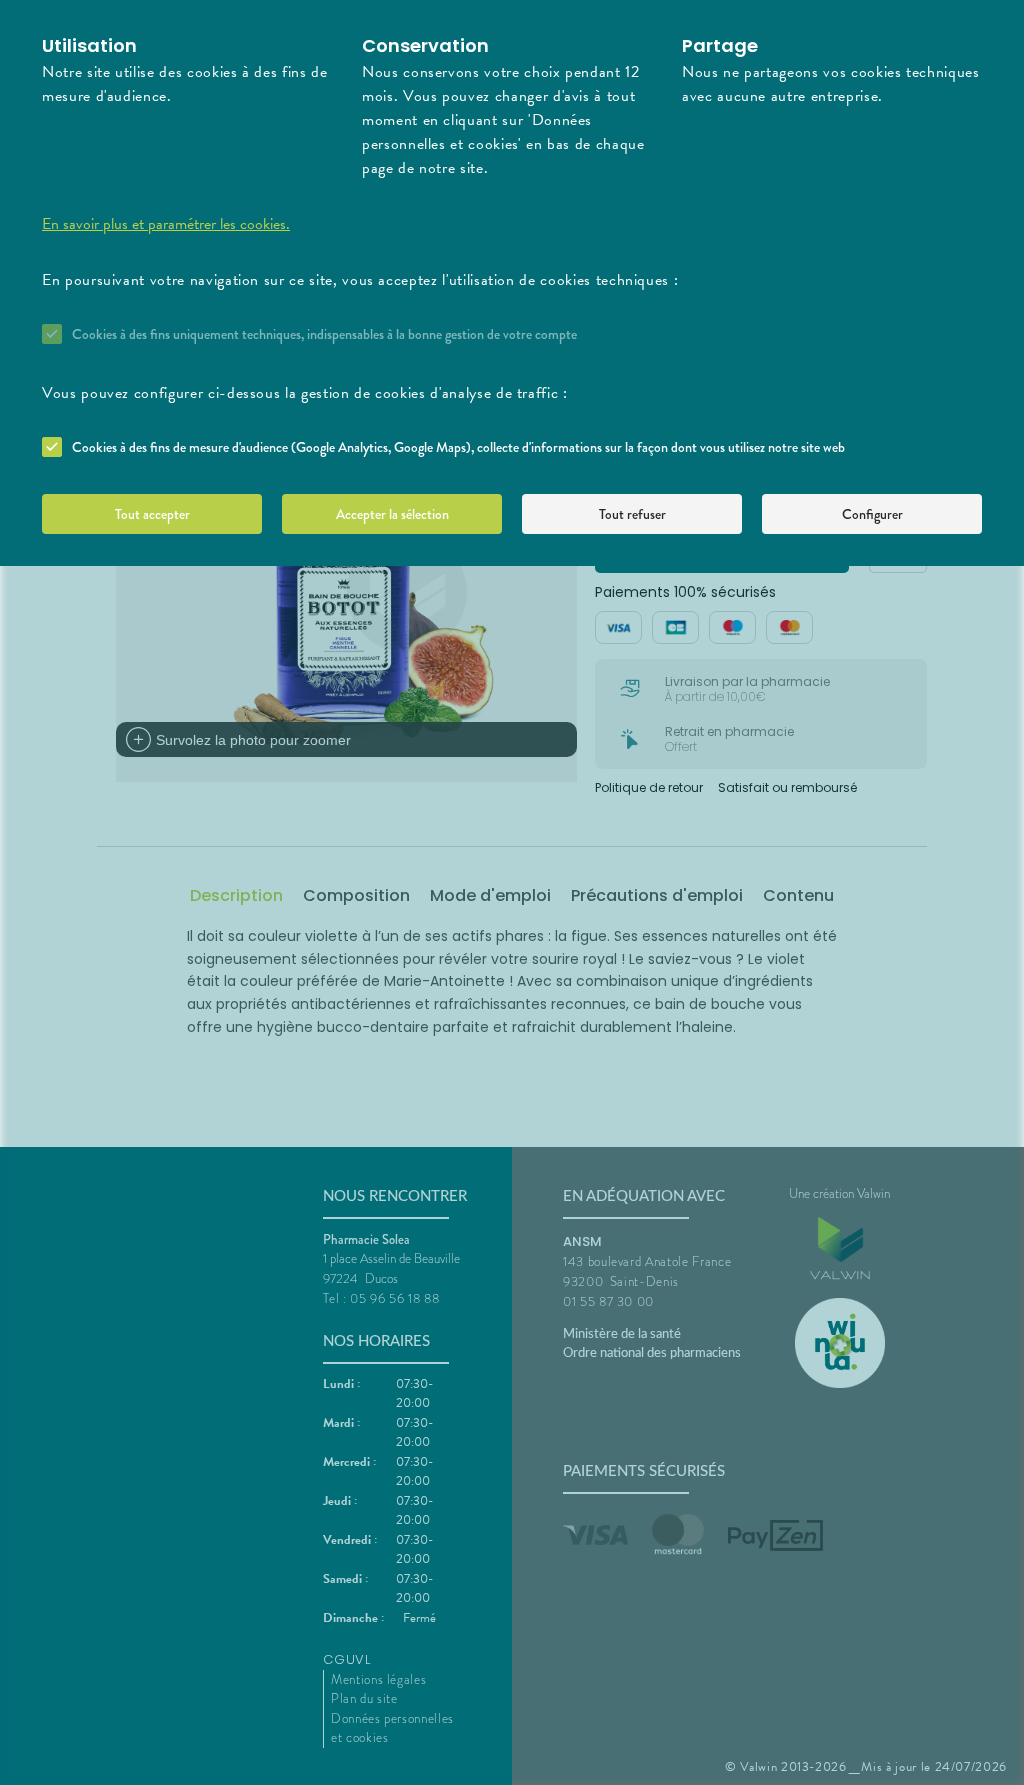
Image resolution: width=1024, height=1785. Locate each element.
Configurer (872, 514)
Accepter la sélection (392, 514)
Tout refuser (632, 514)
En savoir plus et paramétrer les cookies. (166, 224)
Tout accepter (152, 514)
